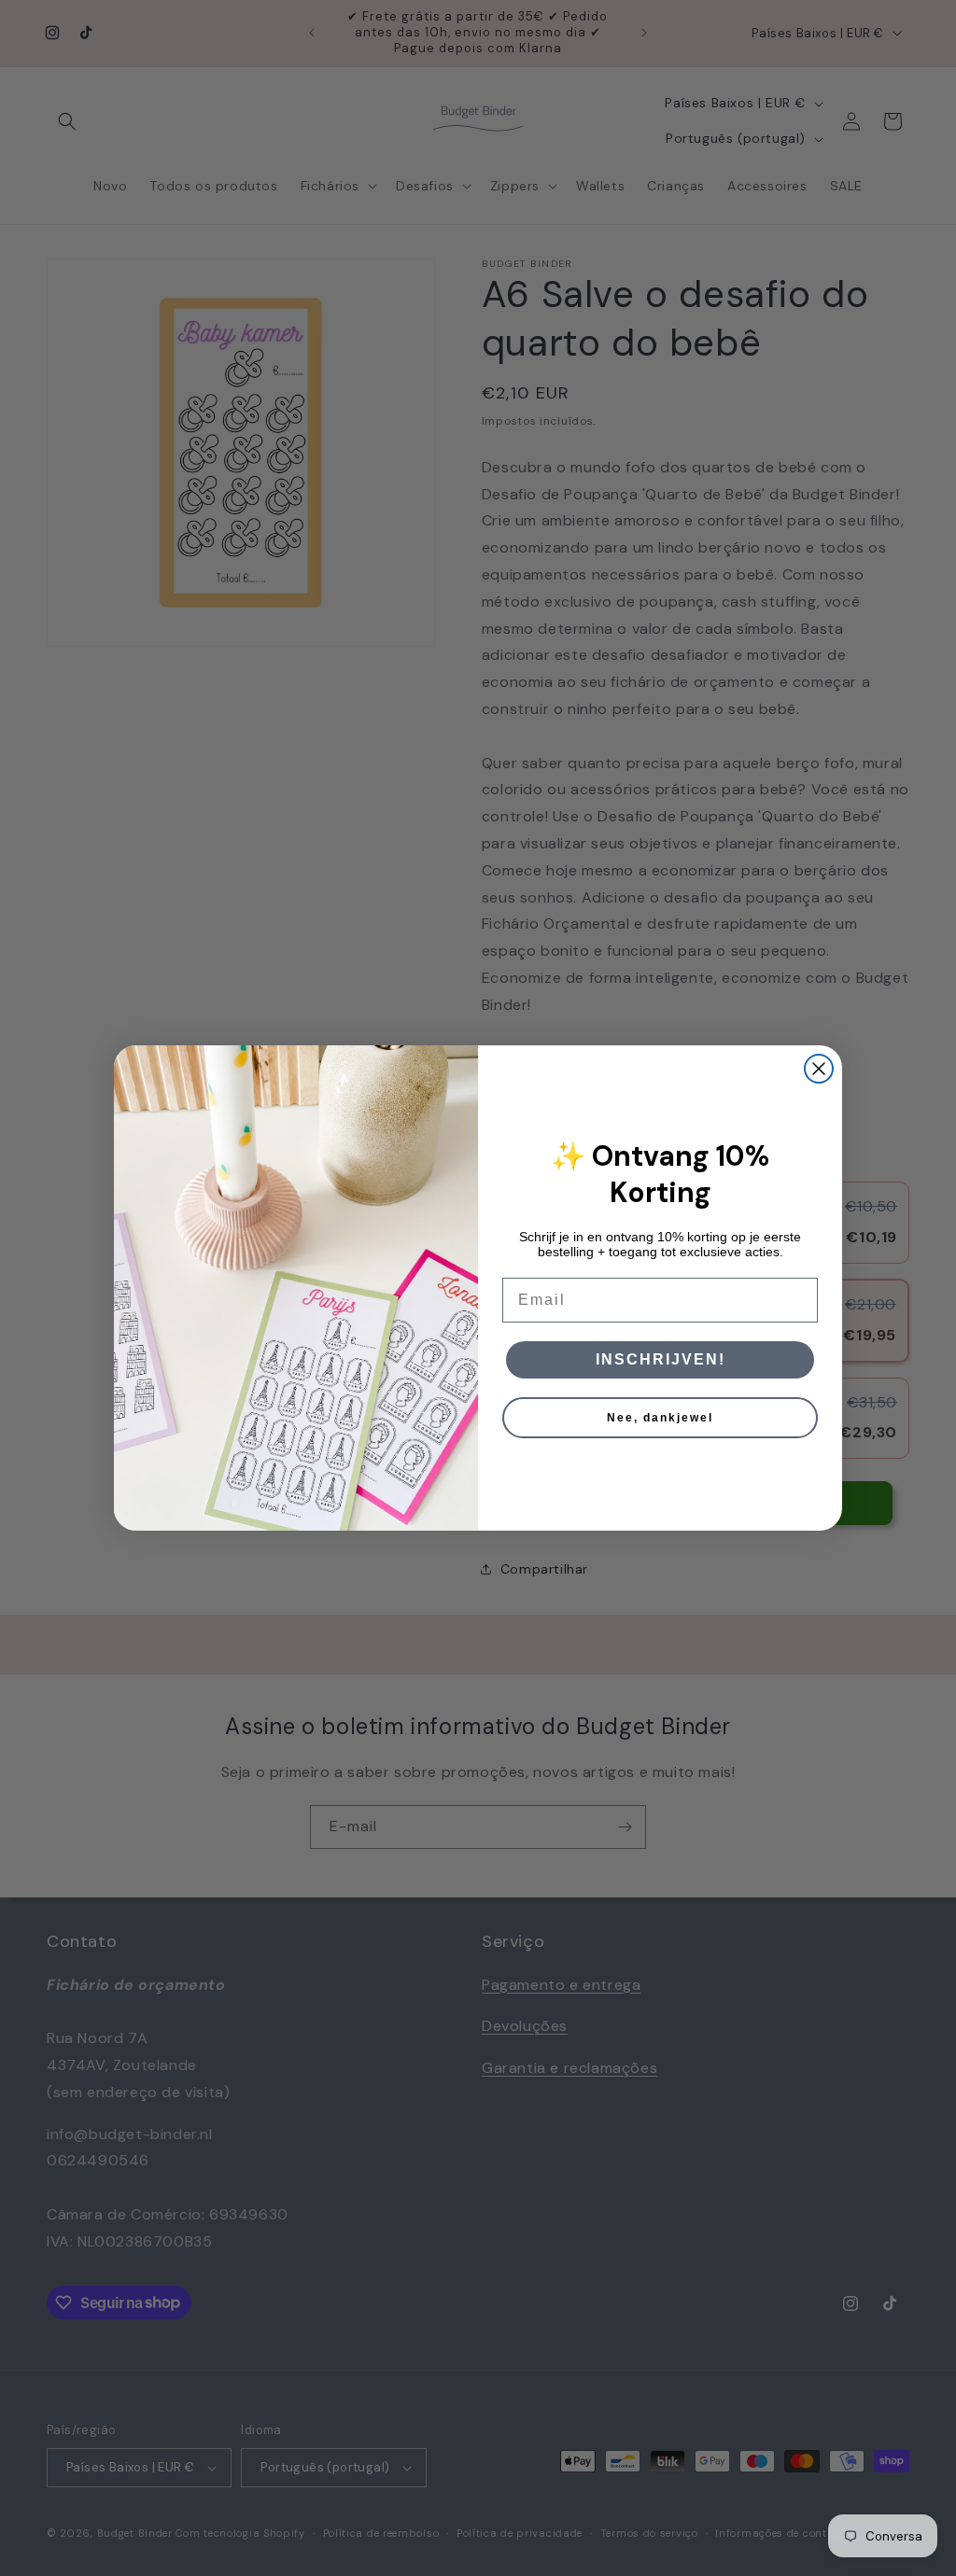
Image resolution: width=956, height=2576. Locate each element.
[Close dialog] (819, 1069)
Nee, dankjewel (660, 1418)
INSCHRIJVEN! (661, 1359)
